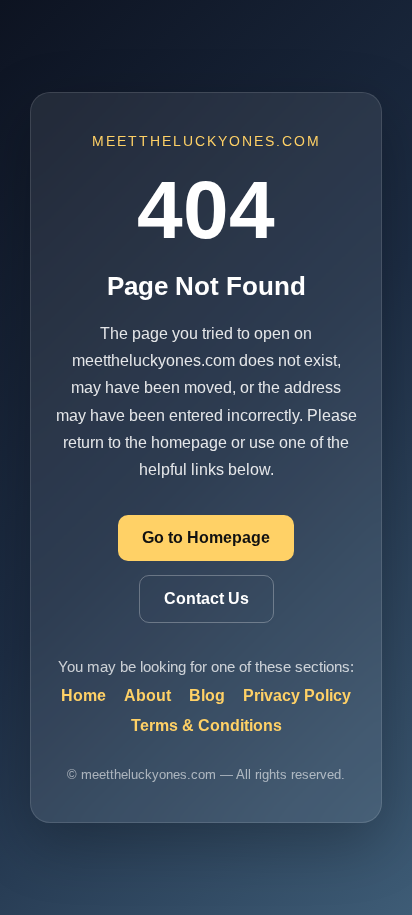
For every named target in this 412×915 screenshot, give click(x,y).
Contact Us (206, 598)
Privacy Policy (297, 695)
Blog (207, 695)
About (147, 695)
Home (83, 695)
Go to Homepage (206, 537)
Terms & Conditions (206, 725)
